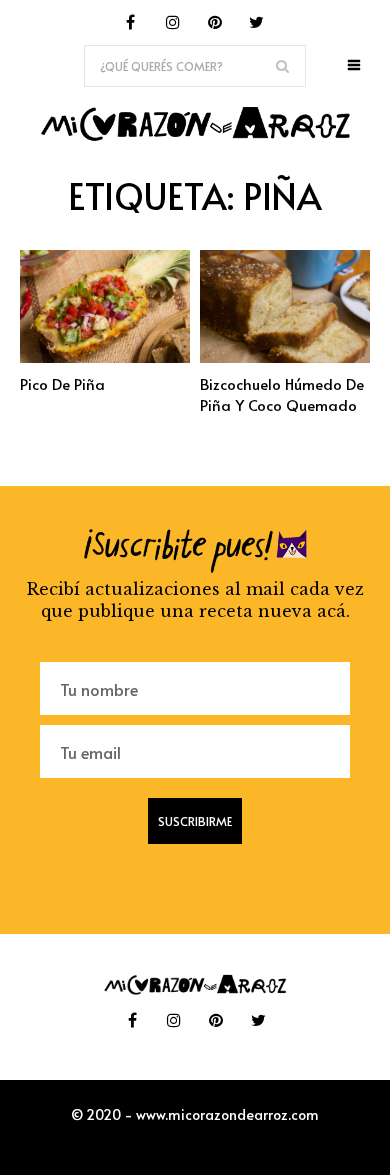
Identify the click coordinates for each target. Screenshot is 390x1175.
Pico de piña (62, 383)
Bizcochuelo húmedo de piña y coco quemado (282, 394)
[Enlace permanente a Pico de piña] (105, 357)
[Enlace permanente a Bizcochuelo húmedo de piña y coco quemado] (285, 357)
